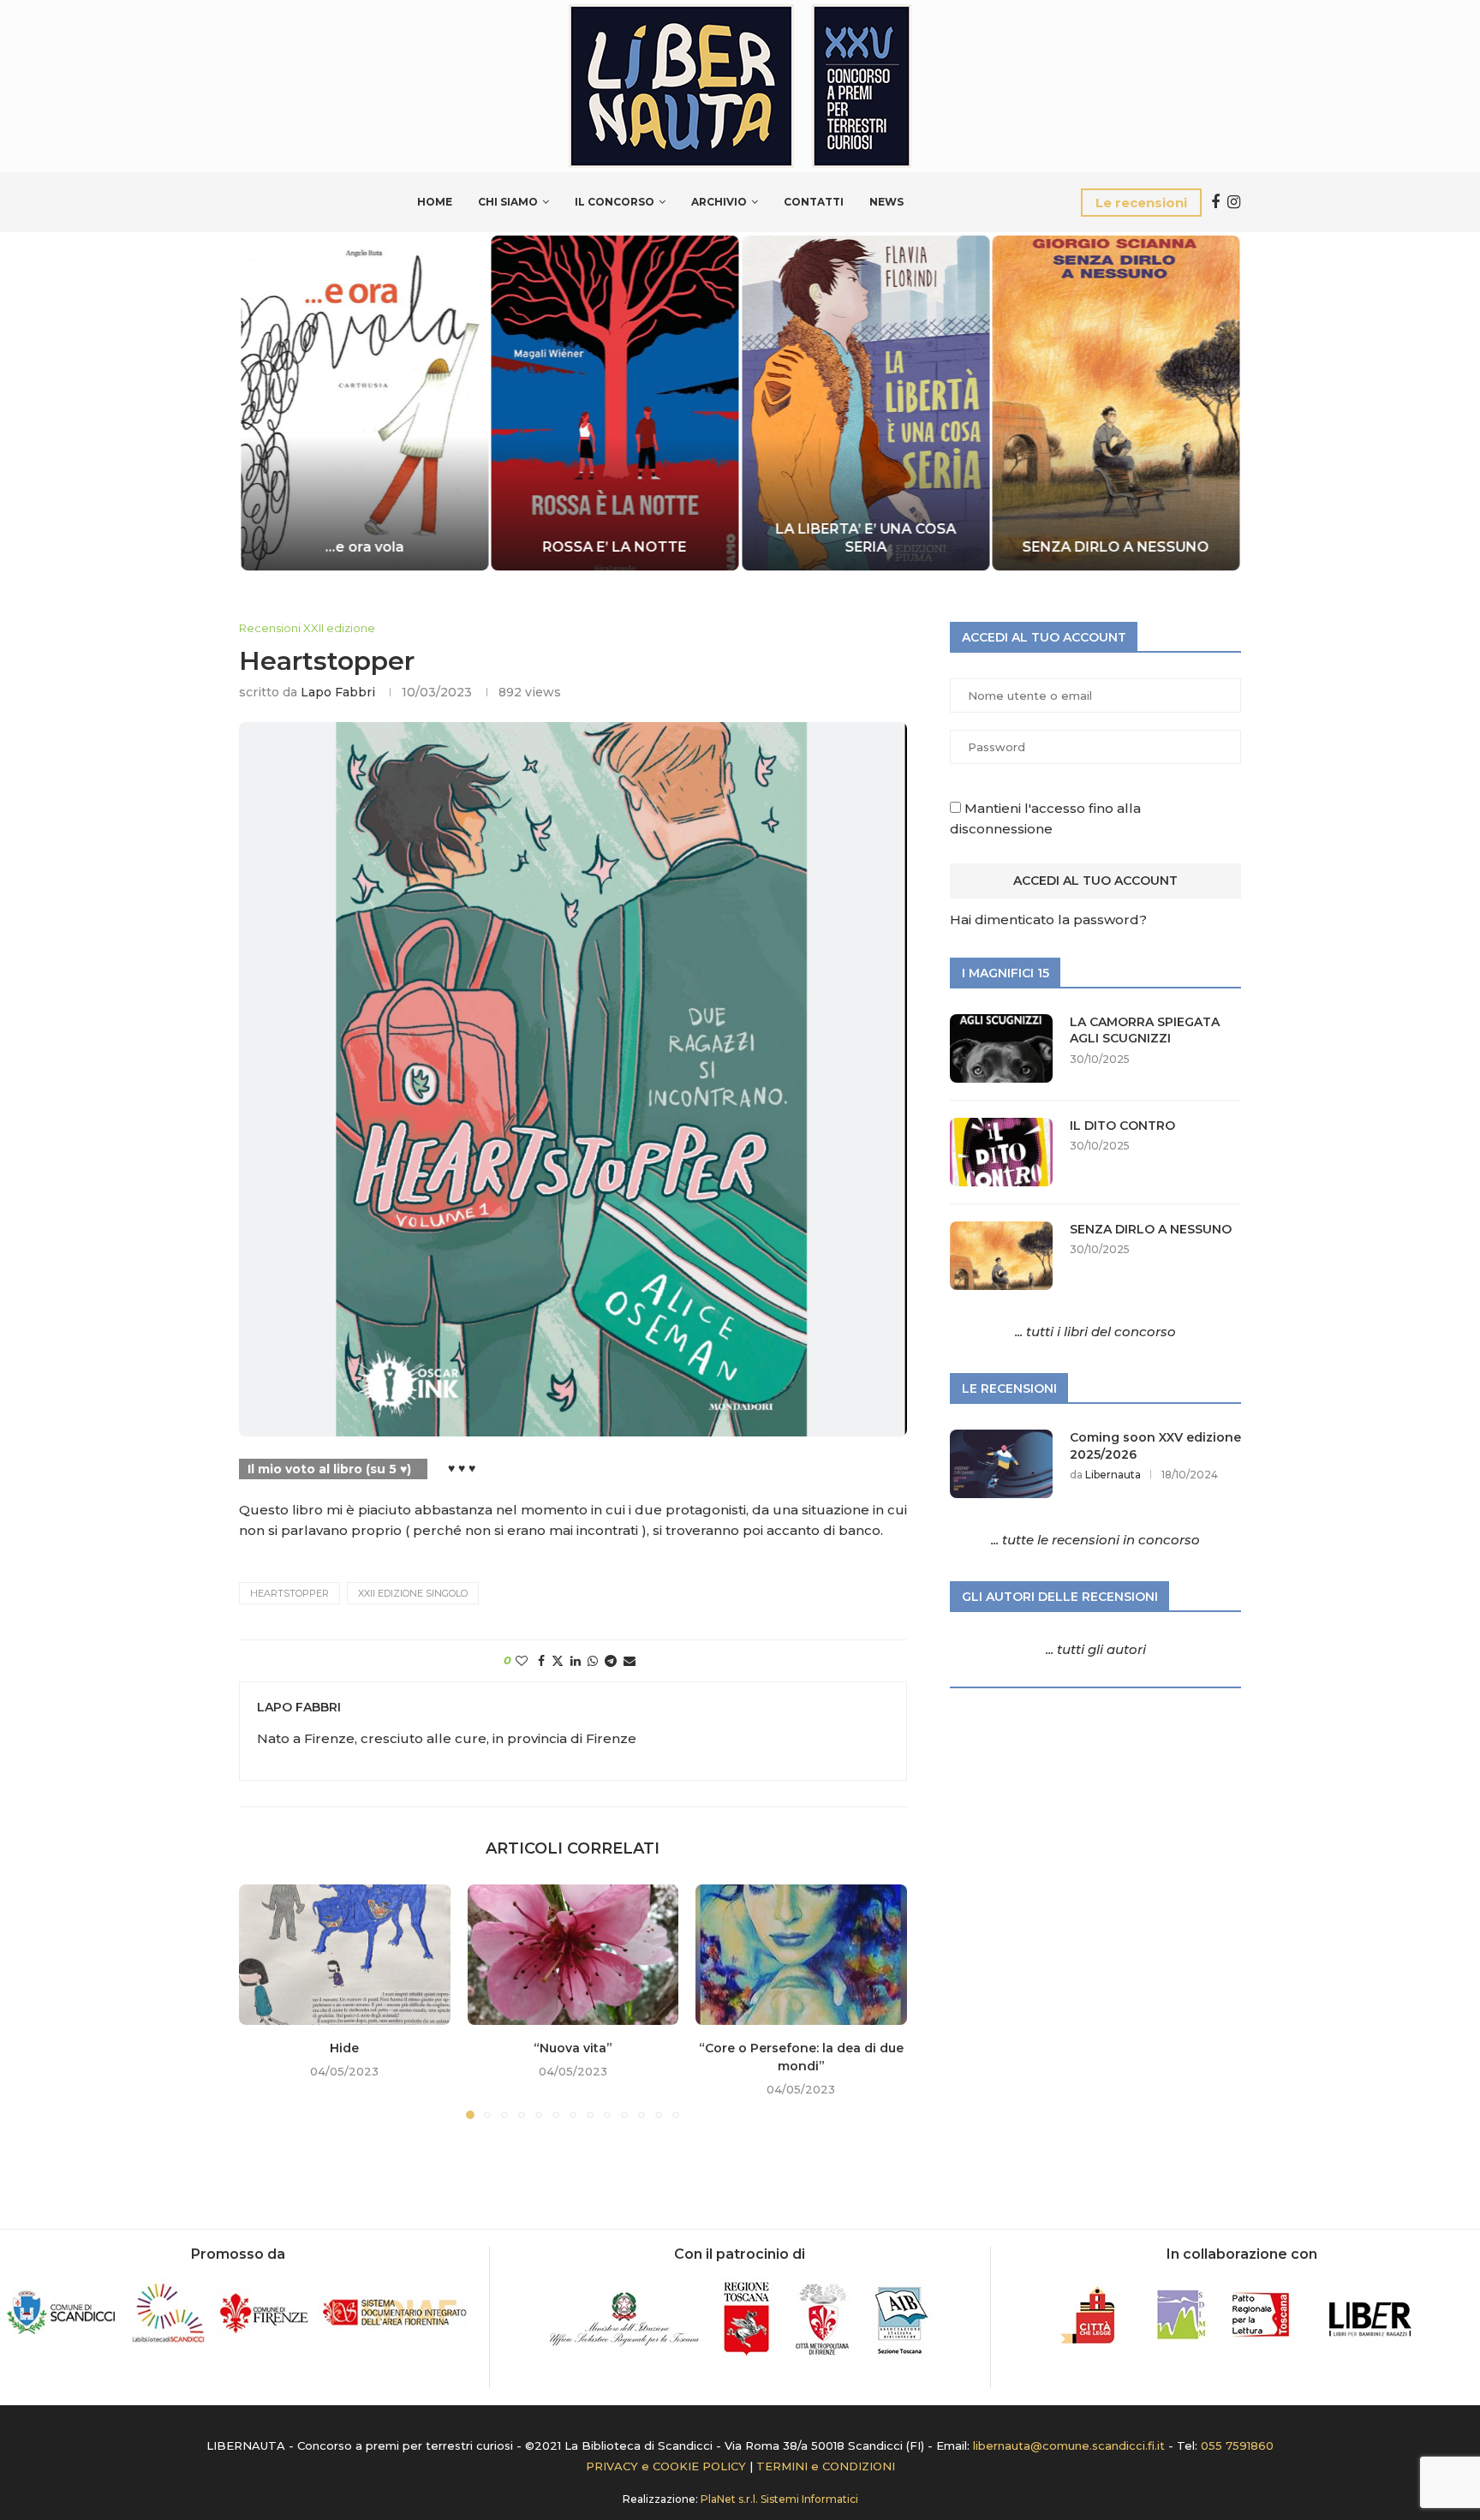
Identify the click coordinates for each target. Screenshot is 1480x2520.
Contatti (814, 202)
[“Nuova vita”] (573, 1955)
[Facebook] (1215, 202)
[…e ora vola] (364, 403)
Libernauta (1113, 1475)
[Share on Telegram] (611, 1661)
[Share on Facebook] (541, 1661)
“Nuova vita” (573, 2048)
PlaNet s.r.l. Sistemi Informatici (779, 2499)
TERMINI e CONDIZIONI (826, 2466)
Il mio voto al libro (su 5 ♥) (329, 1469)
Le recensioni (1141, 203)
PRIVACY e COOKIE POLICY (666, 2466)
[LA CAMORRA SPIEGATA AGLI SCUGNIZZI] (1001, 1048)
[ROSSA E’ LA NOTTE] (615, 403)
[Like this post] (522, 1661)
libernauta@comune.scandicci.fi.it (1069, 2445)
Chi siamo (508, 202)
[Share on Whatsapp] (593, 1661)
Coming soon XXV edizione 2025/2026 (1155, 1446)
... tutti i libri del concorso (1095, 1332)
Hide (344, 2048)
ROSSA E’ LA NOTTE (615, 547)
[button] (271, 402)
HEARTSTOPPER (289, 1593)
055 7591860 (1237, 2445)
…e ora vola (364, 547)
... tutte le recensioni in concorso (1095, 1540)
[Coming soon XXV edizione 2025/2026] (1001, 1464)
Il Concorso (615, 202)
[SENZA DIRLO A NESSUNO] (1116, 403)
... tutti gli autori (1096, 1649)
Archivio (719, 202)
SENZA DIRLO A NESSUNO (1116, 547)
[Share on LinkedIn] (576, 1661)
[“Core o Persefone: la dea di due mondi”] (801, 1955)
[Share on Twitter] (558, 1661)
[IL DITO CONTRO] (1001, 1152)
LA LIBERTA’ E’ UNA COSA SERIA (865, 538)
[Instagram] (1234, 202)
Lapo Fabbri (338, 692)
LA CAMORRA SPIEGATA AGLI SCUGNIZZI (1145, 1030)
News (886, 202)
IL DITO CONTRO (1122, 1126)
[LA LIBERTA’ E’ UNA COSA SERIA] (865, 403)
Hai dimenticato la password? (1048, 920)
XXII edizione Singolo (413, 1593)
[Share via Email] (630, 1661)
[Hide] (345, 1955)
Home (435, 202)
